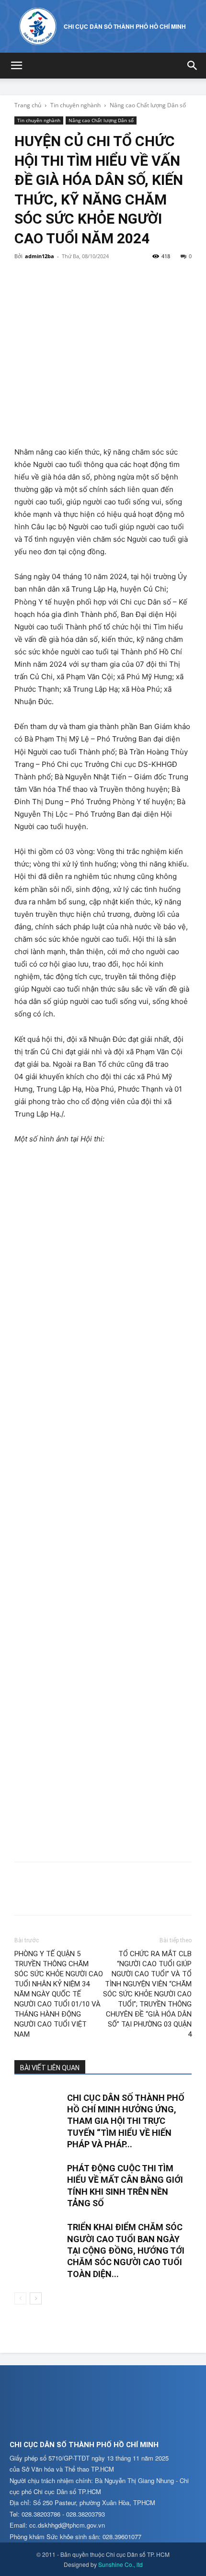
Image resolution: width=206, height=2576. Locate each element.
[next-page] (36, 2298)
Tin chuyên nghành (75, 105)
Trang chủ (28, 105)
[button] (16, 66)
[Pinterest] (68, 278)
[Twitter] (46, 278)
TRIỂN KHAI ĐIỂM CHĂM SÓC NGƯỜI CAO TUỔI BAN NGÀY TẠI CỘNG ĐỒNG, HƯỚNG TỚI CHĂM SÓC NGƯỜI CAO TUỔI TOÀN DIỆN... (126, 2250)
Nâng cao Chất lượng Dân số (148, 105)
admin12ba (40, 256)
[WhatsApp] (90, 278)
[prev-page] (20, 2298)
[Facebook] (24, 278)
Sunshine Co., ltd (120, 2564)
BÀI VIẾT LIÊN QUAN (50, 2068)
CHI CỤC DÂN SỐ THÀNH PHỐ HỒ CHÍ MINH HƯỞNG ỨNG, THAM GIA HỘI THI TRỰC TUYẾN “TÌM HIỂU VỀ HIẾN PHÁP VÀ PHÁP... (126, 2121)
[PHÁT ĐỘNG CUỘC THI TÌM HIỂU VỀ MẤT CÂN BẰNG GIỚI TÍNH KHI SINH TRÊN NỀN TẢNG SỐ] (38, 2179)
